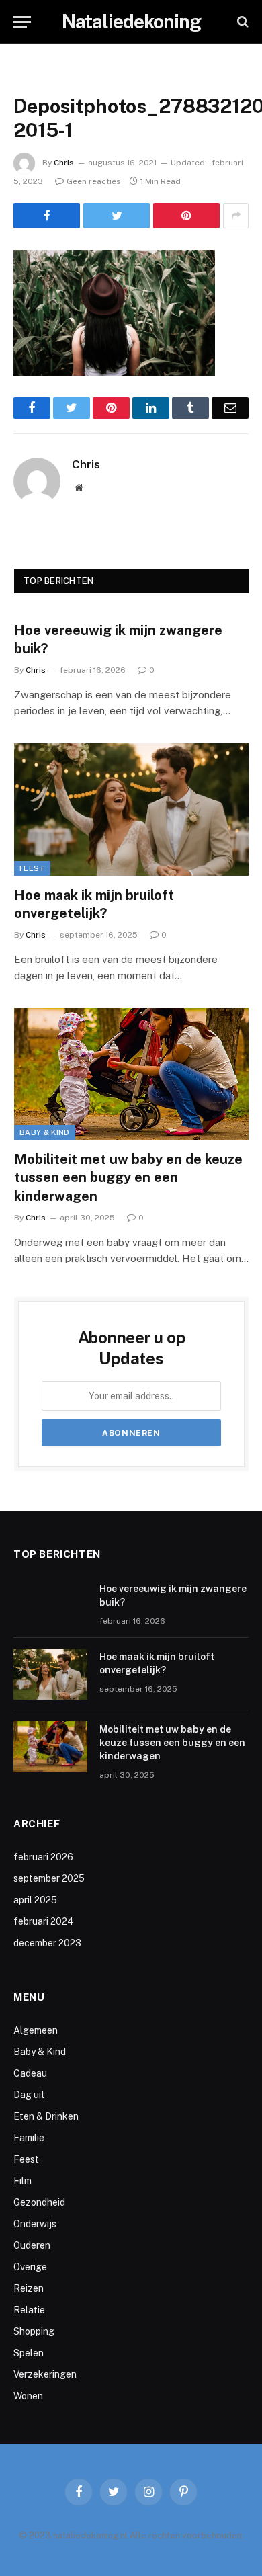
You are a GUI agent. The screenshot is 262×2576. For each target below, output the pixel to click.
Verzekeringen (45, 2374)
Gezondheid (39, 2202)
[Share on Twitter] (117, 216)
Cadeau (30, 2073)
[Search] (242, 22)
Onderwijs (35, 2224)
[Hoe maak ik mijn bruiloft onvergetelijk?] (131, 809)
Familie (29, 2138)
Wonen (28, 2396)
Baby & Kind (45, 1132)
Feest (32, 868)
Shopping (34, 2331)
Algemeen (36, 2030)
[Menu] (22, 22)
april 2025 (35, 1900)
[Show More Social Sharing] (236, 216)
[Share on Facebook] (47, 216)
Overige (30, 2267)
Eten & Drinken (46, 2116)
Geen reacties (94, 181)
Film (23, 2181)
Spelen (29, 2353)
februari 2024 (44, 1921)
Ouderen (32, 2245)
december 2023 (47, 1943)
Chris (64, 163)
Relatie (29, 2310)
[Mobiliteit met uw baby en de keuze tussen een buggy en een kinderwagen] (131, 1074)
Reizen (29, 2288)
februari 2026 (43, 1857)
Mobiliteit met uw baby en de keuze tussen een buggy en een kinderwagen (128, 1177)
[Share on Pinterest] (186, 216)
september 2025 (49, 1878)
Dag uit (29, 2095)
